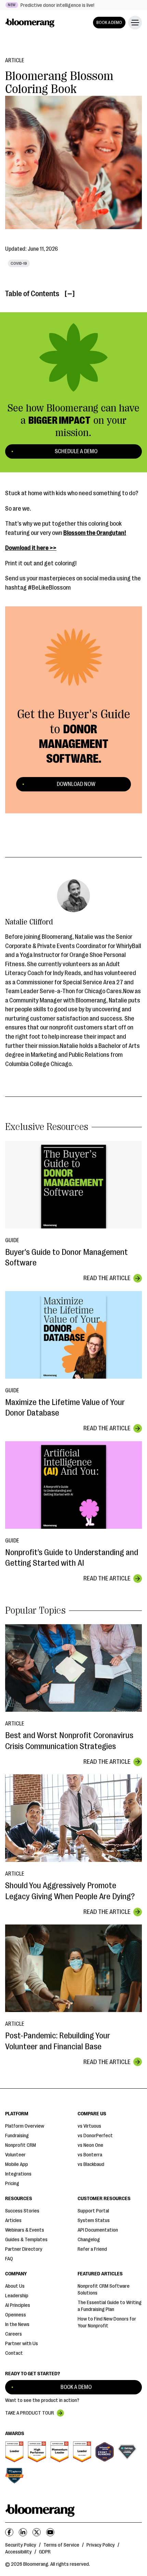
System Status (94, 2220)
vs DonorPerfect (95, 2136)
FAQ (9, 2259)
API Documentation (98, 2230)
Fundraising (17, 2136)
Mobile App (17, 2164)
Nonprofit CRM (21, 2145)
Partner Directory (24, 2249)
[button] (134, 23)
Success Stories (22, 2211)
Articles (13, 2220)
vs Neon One (90, 2145)
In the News (17, 2324)
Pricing (12, 2184)
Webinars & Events (25, 2230)
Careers (14, 2334)
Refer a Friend (92, 2249)
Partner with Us (22, 2344)
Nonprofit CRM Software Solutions (104, 2290)
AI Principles (18, 2305)
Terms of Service (61, 2545)
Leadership (17, 2296)
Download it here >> (31, 548)
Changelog (89, 2240)
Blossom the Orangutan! (95, 533)
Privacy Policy (101, 2545)
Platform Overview (25, 2126)
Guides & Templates (26, 2240)
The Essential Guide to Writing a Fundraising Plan (110, 2306)
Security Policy (21, 2545)
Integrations (18, 2174)
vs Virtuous (89, 2126)
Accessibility (18, 2552)
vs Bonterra (90, 2155)
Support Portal (93, 2211)
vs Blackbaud (91, 2164)
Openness (16, 2315)
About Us (15, 2286)
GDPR (45, 2552)
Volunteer (15, 2155)
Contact (14, 2353)
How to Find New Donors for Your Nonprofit (107, 2322)
